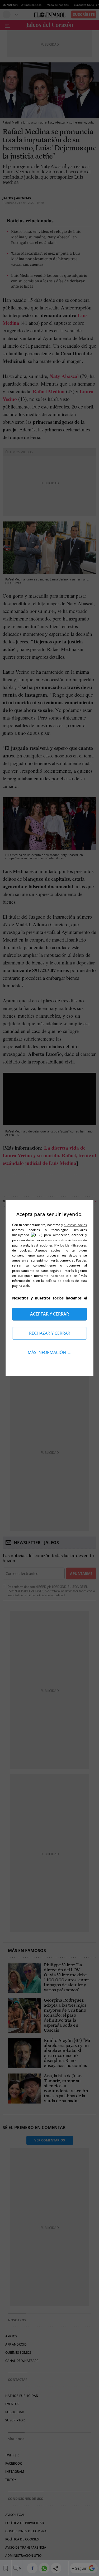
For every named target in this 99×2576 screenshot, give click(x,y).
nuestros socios (75, 1225)
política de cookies (60, 1281)
